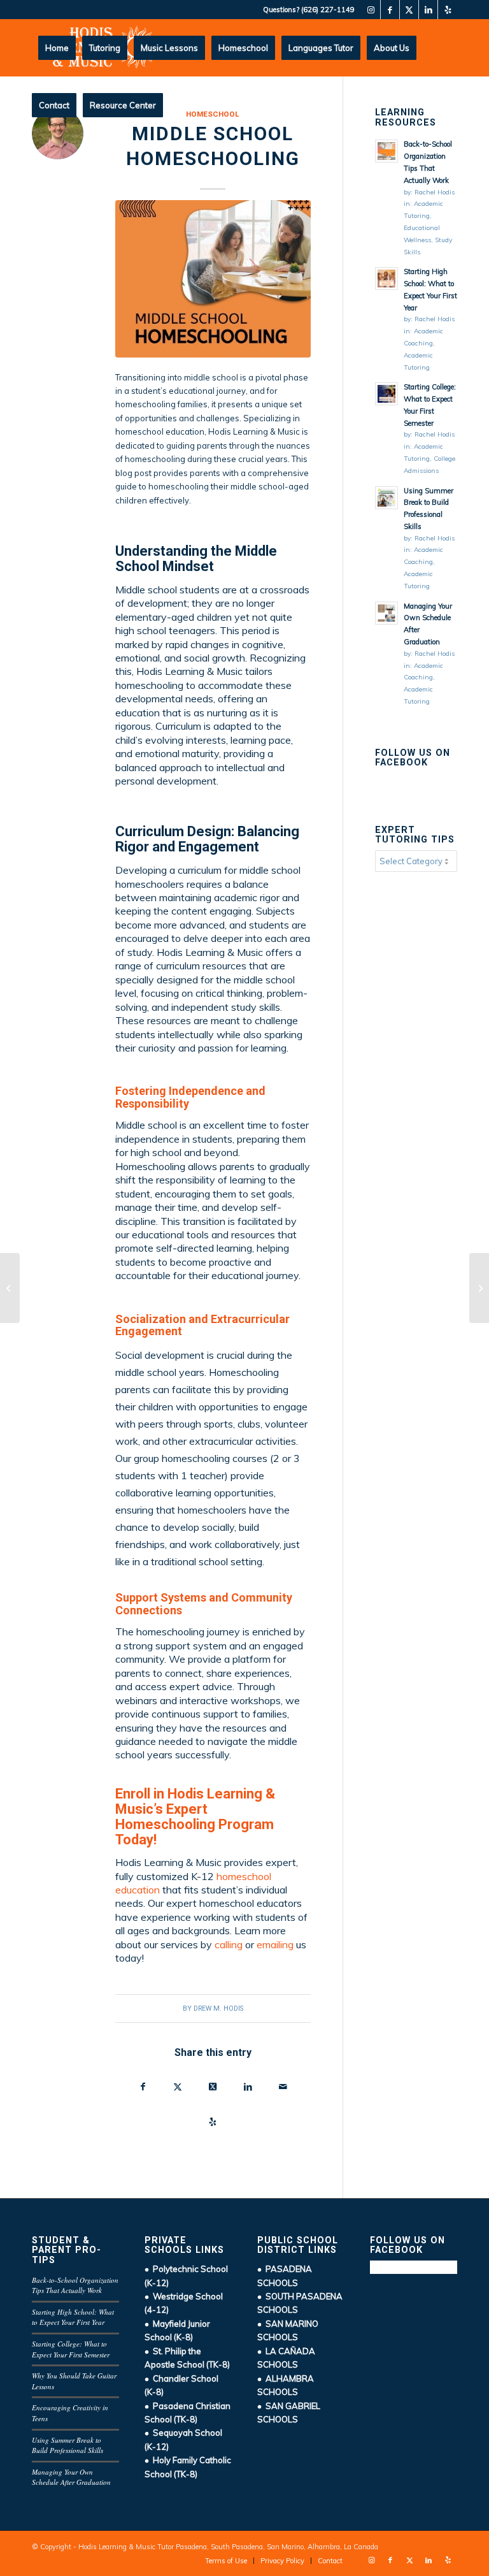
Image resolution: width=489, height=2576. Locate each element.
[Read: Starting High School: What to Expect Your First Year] (386, 279)
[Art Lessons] (479, 1288)
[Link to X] (409, 10)
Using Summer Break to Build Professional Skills (67, 2445)
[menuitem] (57, 48)
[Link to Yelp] (448, 10)
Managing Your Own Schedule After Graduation (71, 2477)
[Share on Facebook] (143, 2088)
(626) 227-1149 (328, 10)
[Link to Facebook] (390, 10)
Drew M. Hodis (218, 2008)
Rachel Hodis (435, 192)
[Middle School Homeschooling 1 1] (213, 279)
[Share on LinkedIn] (248, 2088)
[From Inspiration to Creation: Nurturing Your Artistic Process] (10, 1288)
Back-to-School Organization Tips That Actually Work (75, 2285)
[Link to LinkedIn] (428, 10)
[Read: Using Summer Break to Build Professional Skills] (386, 498)
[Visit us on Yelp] (213, 2123)
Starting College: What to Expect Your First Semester (71, 2349)
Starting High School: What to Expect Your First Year (73, 2317)
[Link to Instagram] (371, 10)
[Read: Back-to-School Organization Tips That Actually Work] (386, 151)
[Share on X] (178, 2088)
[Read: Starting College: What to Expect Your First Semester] (386, 394)
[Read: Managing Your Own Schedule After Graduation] (386, 613)
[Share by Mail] (283, 2088)
